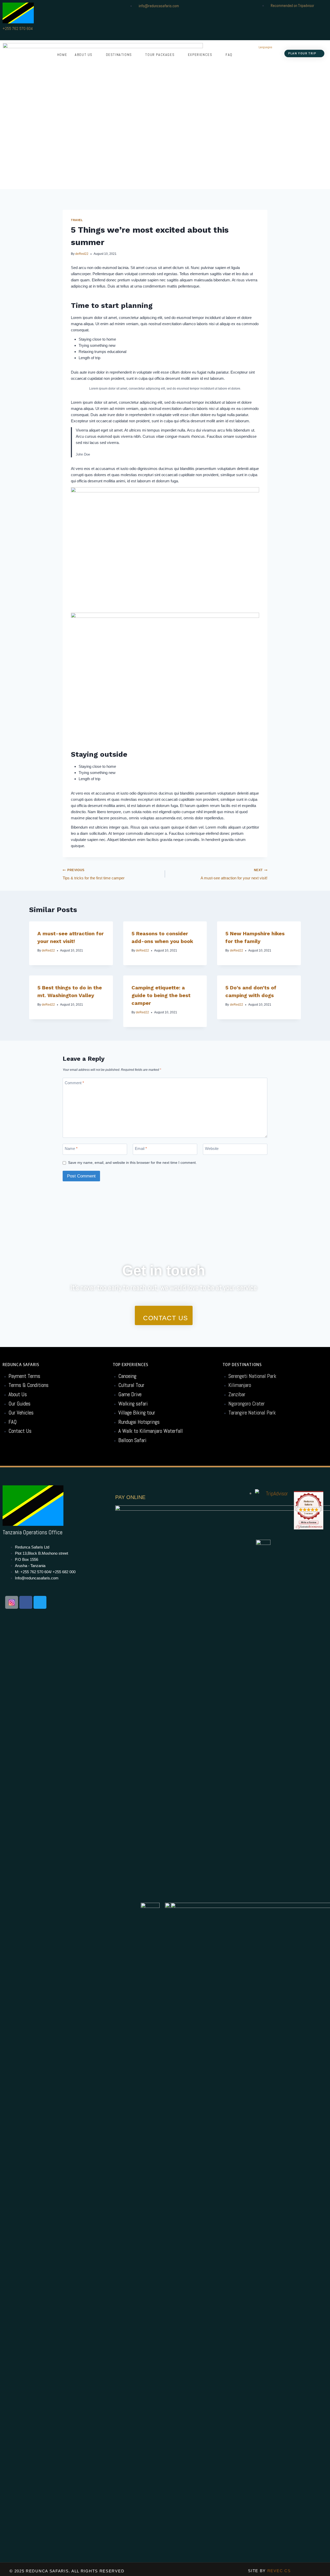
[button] (304, 53)
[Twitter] (40, 1602)
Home (62, 55)
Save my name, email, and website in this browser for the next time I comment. (132, 1163)
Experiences (200, 55)
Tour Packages (160, 55)
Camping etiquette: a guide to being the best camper (161, 995)
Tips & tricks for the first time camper (94, 874)
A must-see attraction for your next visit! (234, 874)
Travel (77, 220)
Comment (74, 1083)
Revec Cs (279, 2571)
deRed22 (82, 254)
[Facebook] (26, 1602)
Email (141, 1149)
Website (212, 1149)
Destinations (119, 55)
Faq (229, 55)
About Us (84, 55)
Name (71, 1149)
